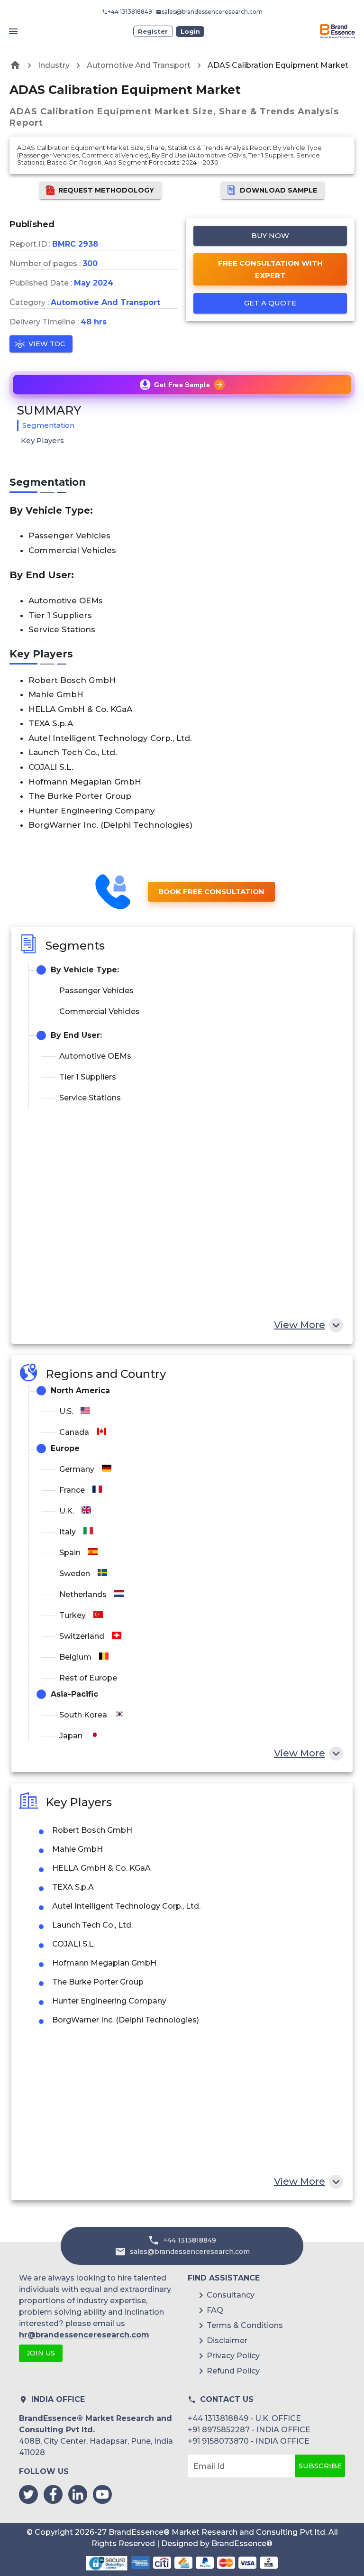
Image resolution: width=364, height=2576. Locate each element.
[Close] (275, 1200)
